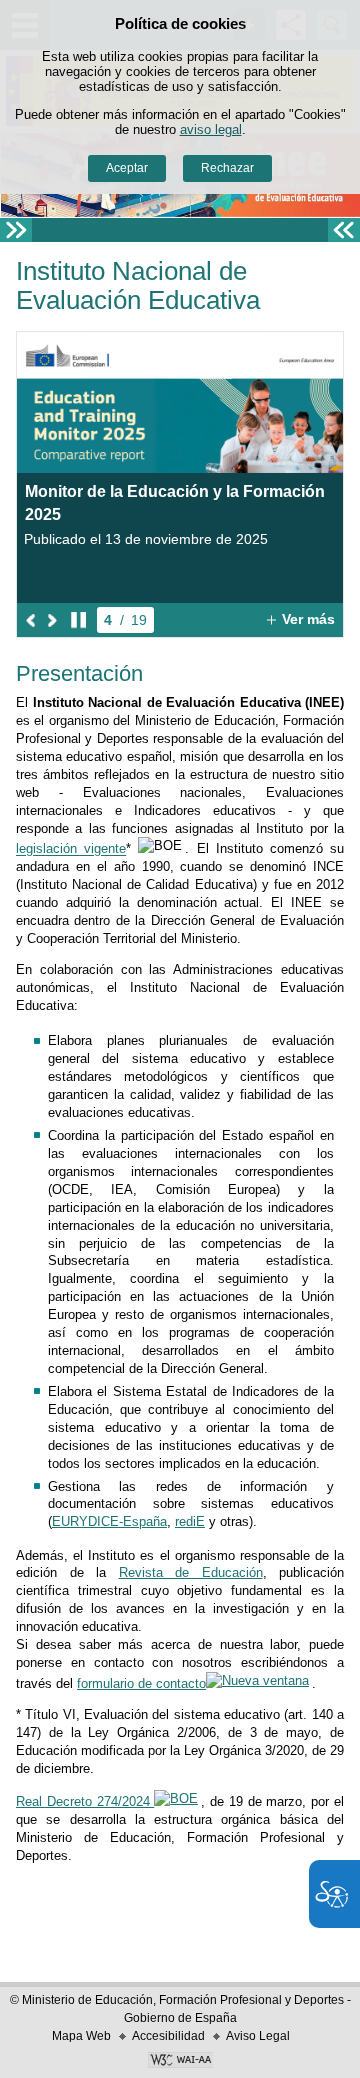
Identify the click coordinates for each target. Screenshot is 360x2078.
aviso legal (211, 129)
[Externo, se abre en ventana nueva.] (180, 2062)
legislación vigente (71, 849)
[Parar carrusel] (78, 620)
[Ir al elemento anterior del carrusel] (31, 620)
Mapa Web (81, 2036)
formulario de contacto (141, 1683)
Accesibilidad (168, 2036)
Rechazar (227, 168)
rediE (190, 1521)
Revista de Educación (191, 1572)
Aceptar (127, 168)
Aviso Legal (258, 2036)
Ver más (298, 619)
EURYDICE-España (109, 1521)
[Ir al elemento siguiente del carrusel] (52, 620)
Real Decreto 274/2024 (85, 1801)
